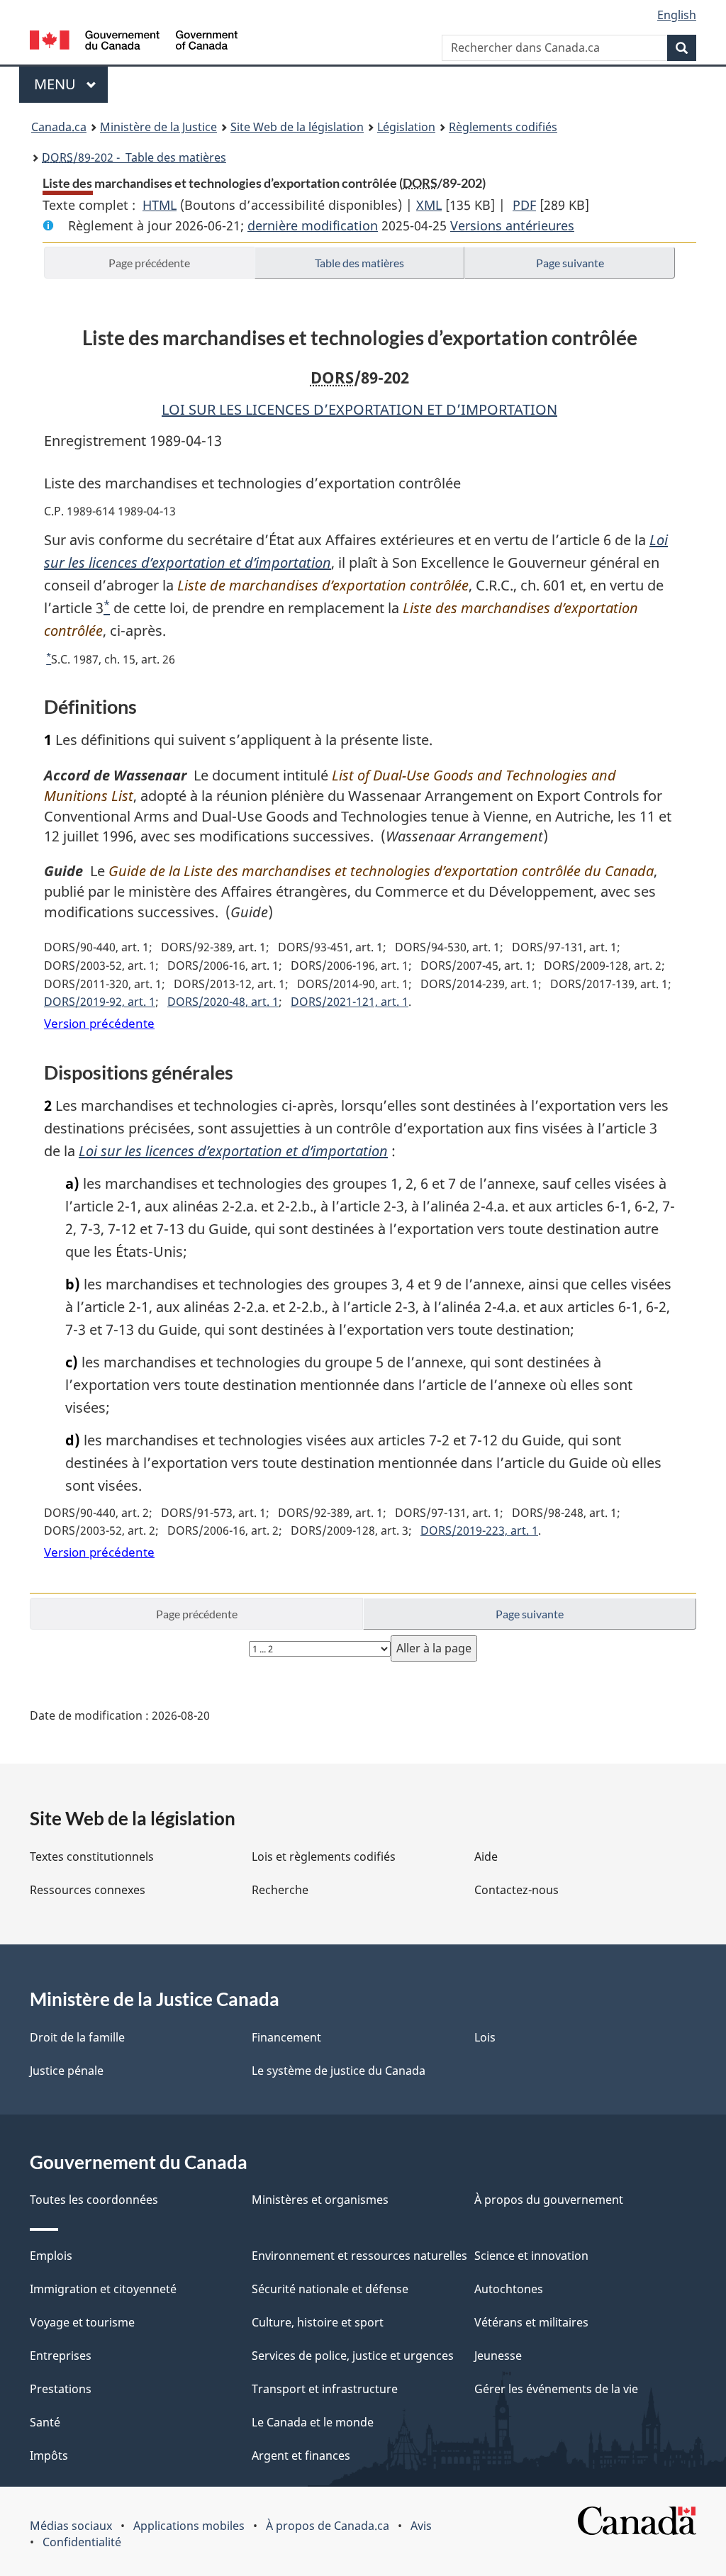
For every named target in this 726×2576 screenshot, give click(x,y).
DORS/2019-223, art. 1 (479, 1530)
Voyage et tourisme (82, 2322)
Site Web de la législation (297, 127)
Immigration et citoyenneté (103, 2289)
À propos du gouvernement (549, 2200)
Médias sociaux (71, 2526)
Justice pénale (67, 2071)
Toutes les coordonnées (94, 2200)
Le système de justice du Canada (339, 2071)
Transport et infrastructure (325, 2389)
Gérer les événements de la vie (556, 2389)
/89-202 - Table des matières (134, 157)
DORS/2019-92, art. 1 (100, 1002)
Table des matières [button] (359, 263)
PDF (524, 205)
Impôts (49, 2455)
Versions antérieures (512, 225)
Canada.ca (59, 127)
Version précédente (99, 1023)
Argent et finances (301, 2455)
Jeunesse (498, 2356)
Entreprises (61, 2356)
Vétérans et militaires (531, 2322)
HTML (160, 205)
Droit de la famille (77, 2037)
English (677, 15)
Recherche (280, 1890)
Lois (485, 2037)
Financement (286, 2037)
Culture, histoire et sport (318, 2322)
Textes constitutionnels (92, 1857)
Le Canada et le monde (313, 2422)
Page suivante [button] (570, 263)
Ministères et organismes (320, 2200)
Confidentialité (82, 2542)
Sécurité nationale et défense (330, 2289)
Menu (71, 84)
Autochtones (509, 2289)
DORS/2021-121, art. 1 (350, 1002)
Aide (486, 1857)
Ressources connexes (88, 1890)
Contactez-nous (516, 1890)
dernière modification (313, 225)
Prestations (61, 2389)
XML (429, 205)
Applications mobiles (189, 2526)
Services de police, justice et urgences (353, 2356)
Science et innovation (531, 2256)
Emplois (51, 2256)
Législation (406, 127)
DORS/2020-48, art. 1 (223, 1002)
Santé (45, 2422)
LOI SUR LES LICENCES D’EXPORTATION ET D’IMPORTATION (359, 409)
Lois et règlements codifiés (324, 1857)
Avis (421, 2526)
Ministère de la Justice (158, 127)
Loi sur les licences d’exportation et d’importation (233, 1151)
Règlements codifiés (503, 127)
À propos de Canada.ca (328, 2526)
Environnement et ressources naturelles (359, 2256)
